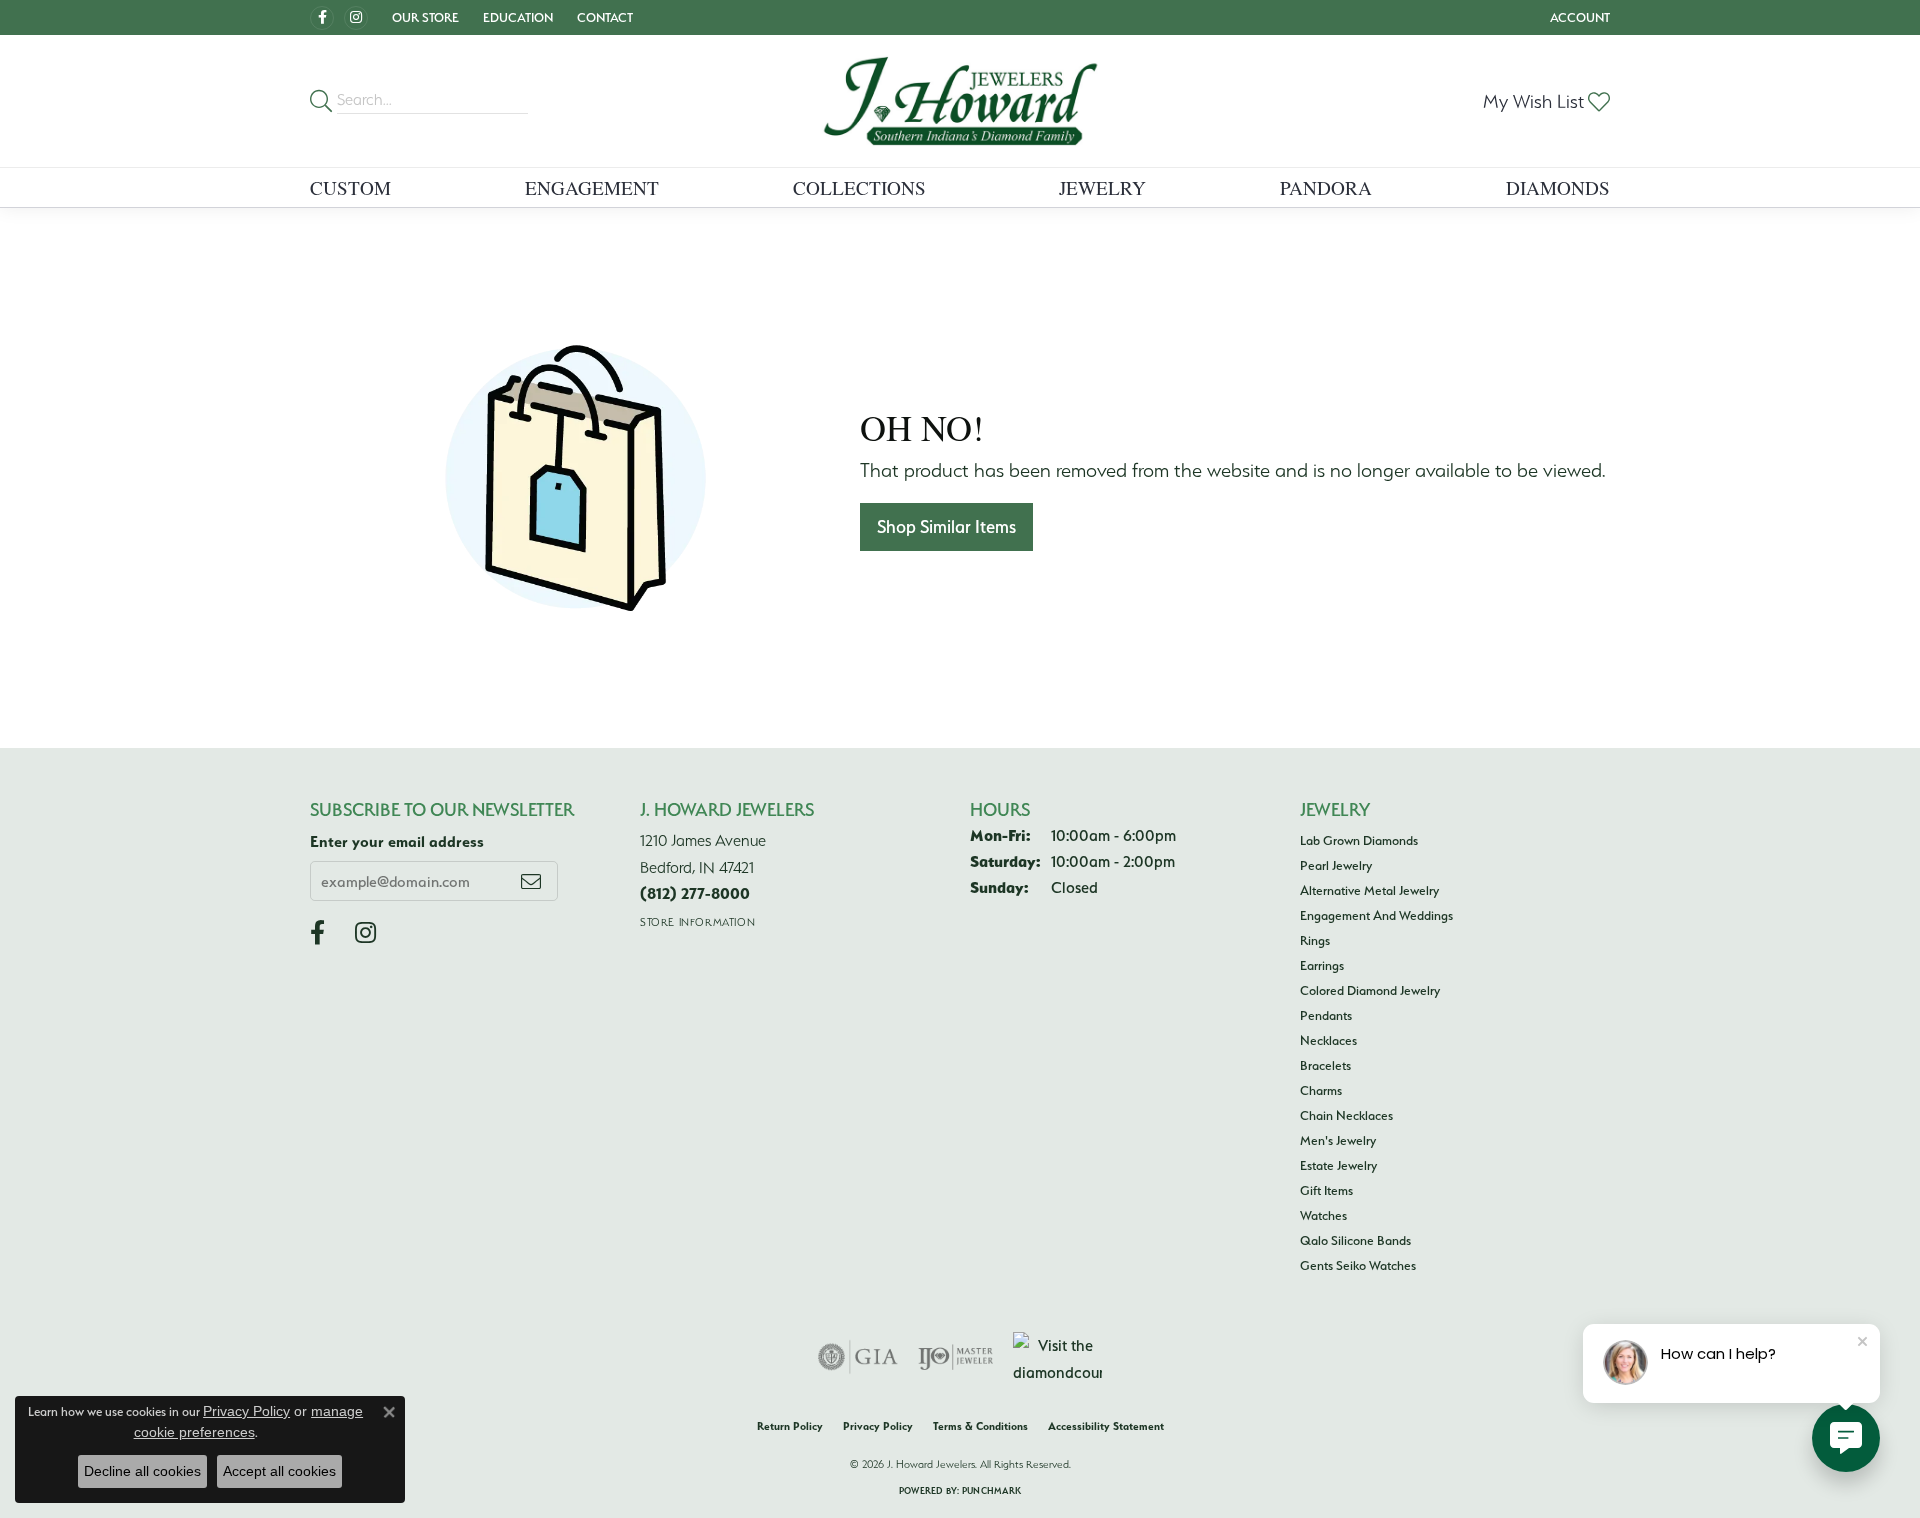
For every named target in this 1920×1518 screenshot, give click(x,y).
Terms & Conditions (980, 1426)
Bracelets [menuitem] (1325, 1065)
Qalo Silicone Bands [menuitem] (1355, 1240)
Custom (350, 187)
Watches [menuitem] (1323, 1215)
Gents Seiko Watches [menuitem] (1358, 1265)
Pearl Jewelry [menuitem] (1336, 865)
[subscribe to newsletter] (531, 881)
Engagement (592, 187)
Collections (859, 187)
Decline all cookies (142, 1471)
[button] (423, 17)
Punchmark (991, 1490)
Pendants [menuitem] (1326, 1015)
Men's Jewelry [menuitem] (1338, 1140)
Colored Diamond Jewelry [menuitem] (1370, 990)
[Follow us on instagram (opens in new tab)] (356, 18)
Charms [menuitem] (1321, 1090)
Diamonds (1558, 187)
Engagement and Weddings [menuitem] (1376, 915)
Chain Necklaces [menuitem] (1346, 1115)
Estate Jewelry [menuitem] (1338, 1165)
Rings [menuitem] (1315, 940)
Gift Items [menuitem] (1326, 1190)
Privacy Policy (878, 1426)
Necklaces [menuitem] (1328, 1040)
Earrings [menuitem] (1322, 965)
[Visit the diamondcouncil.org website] (1057, 1357)
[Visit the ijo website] (955, 1357)
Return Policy (790, 1426)
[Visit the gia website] (858, 1357)
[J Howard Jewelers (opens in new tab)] (322, 18)
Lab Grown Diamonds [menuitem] (1359, 840)
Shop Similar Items (946, 526)
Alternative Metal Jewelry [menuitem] (1369, 890)
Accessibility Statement (1106, 1426)
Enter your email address (397, 841)
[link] (603, 17)
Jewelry (1102, 187)
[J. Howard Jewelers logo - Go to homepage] (960, 101)
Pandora (1326, 187)
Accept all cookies (279, 1471)
